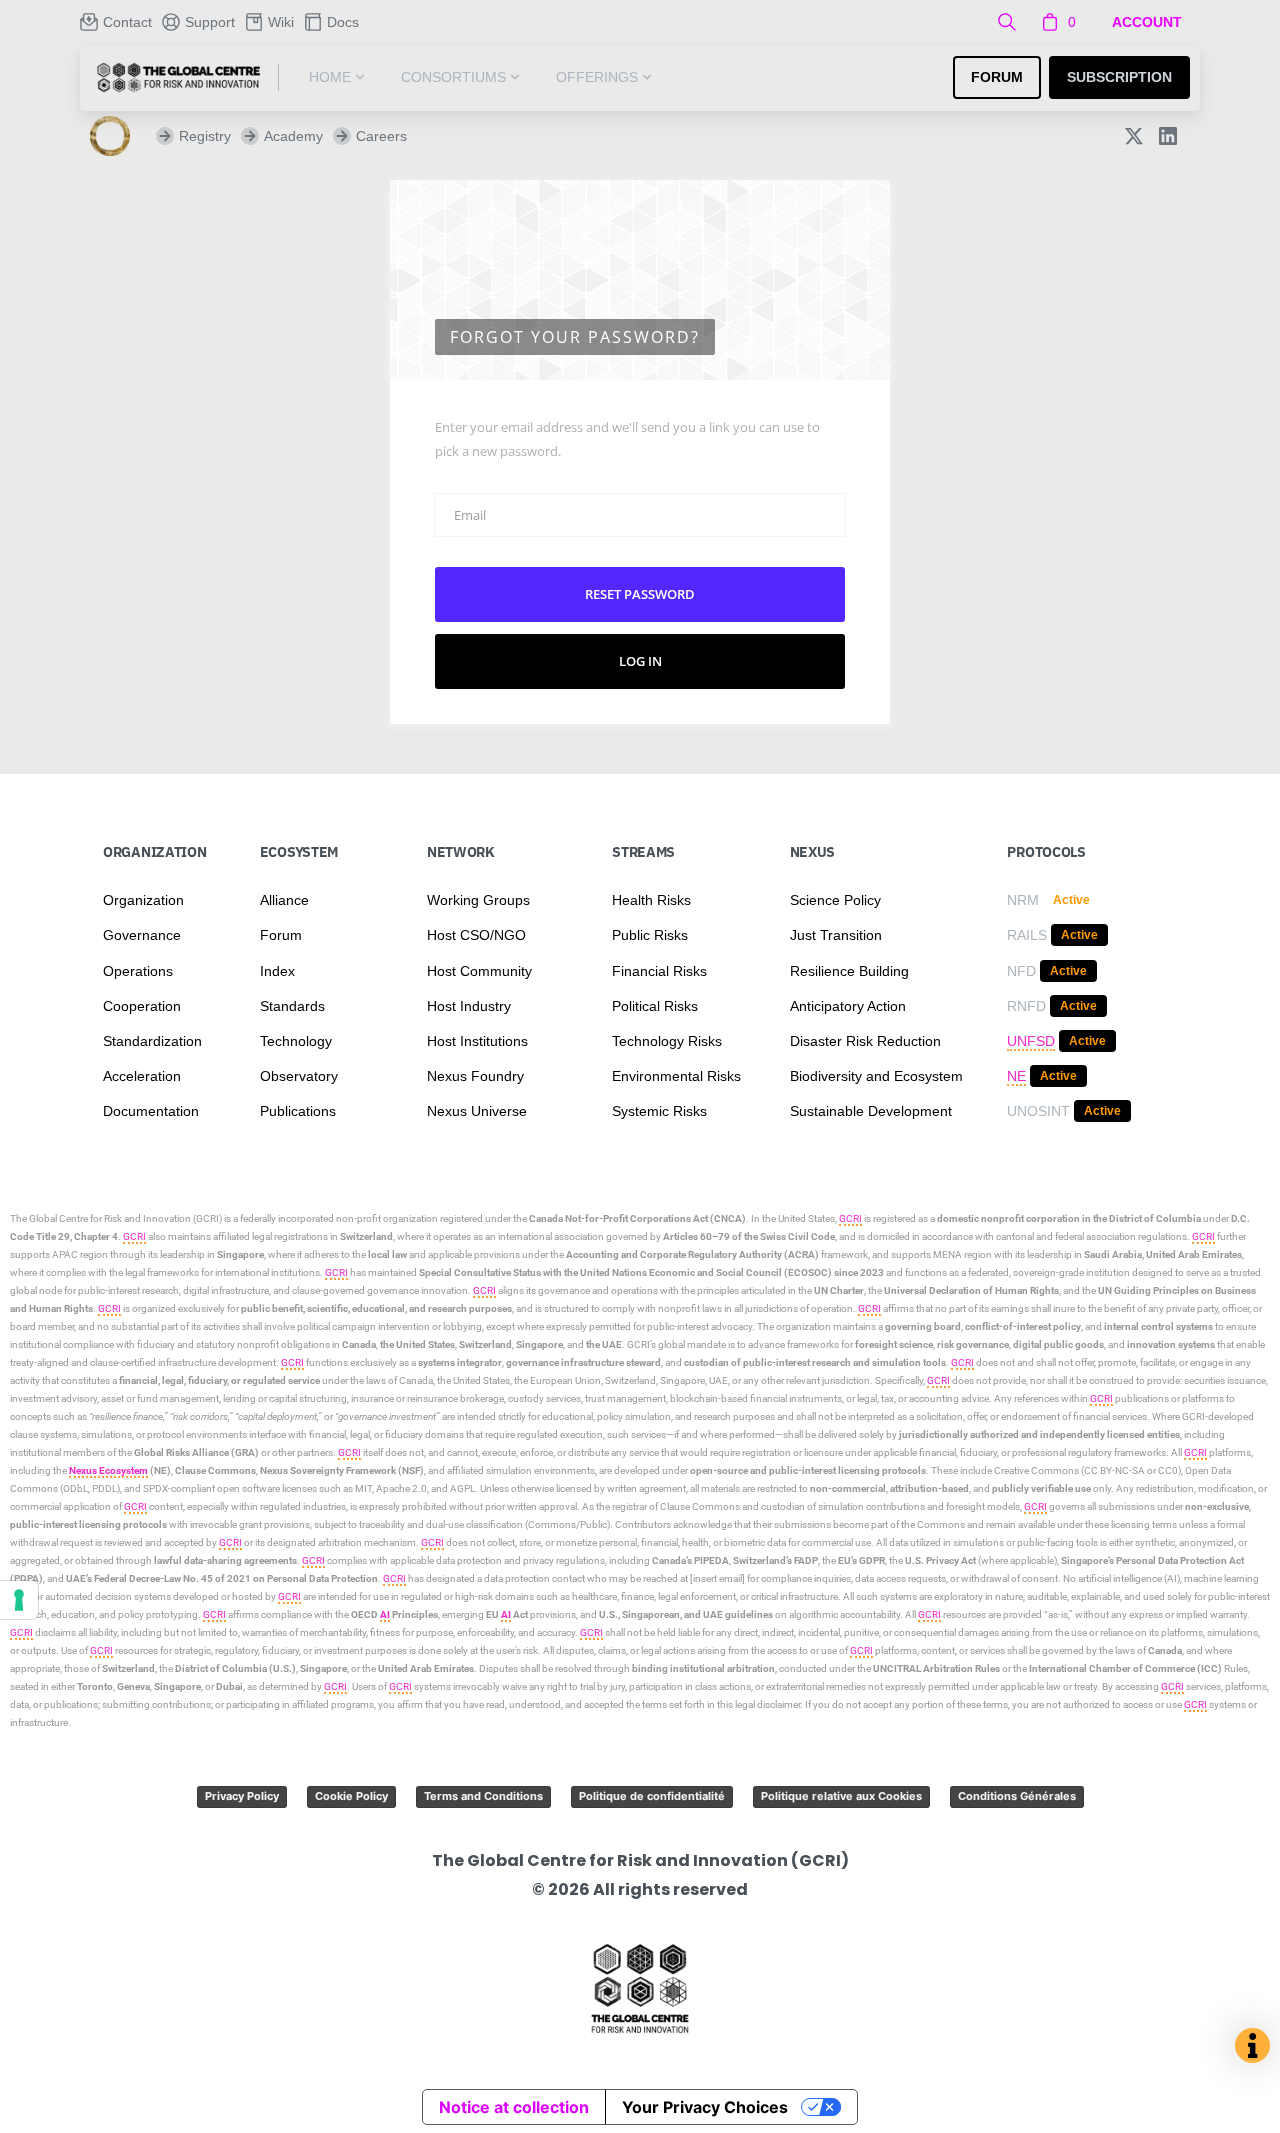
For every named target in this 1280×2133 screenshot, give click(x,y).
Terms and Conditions (483, 1796)
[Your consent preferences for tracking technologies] (19, 1600)
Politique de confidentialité (652, 1796)
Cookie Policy (351, 1796)
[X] (1134, 136)
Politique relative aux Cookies (841, 1796)
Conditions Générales (1017, 1796)
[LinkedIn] (1168, 136)
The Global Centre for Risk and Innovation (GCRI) (116, 1218)
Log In (640, 661)
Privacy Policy (242, 1796)
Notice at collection (514, 2107)
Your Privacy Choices (705, 2107)
